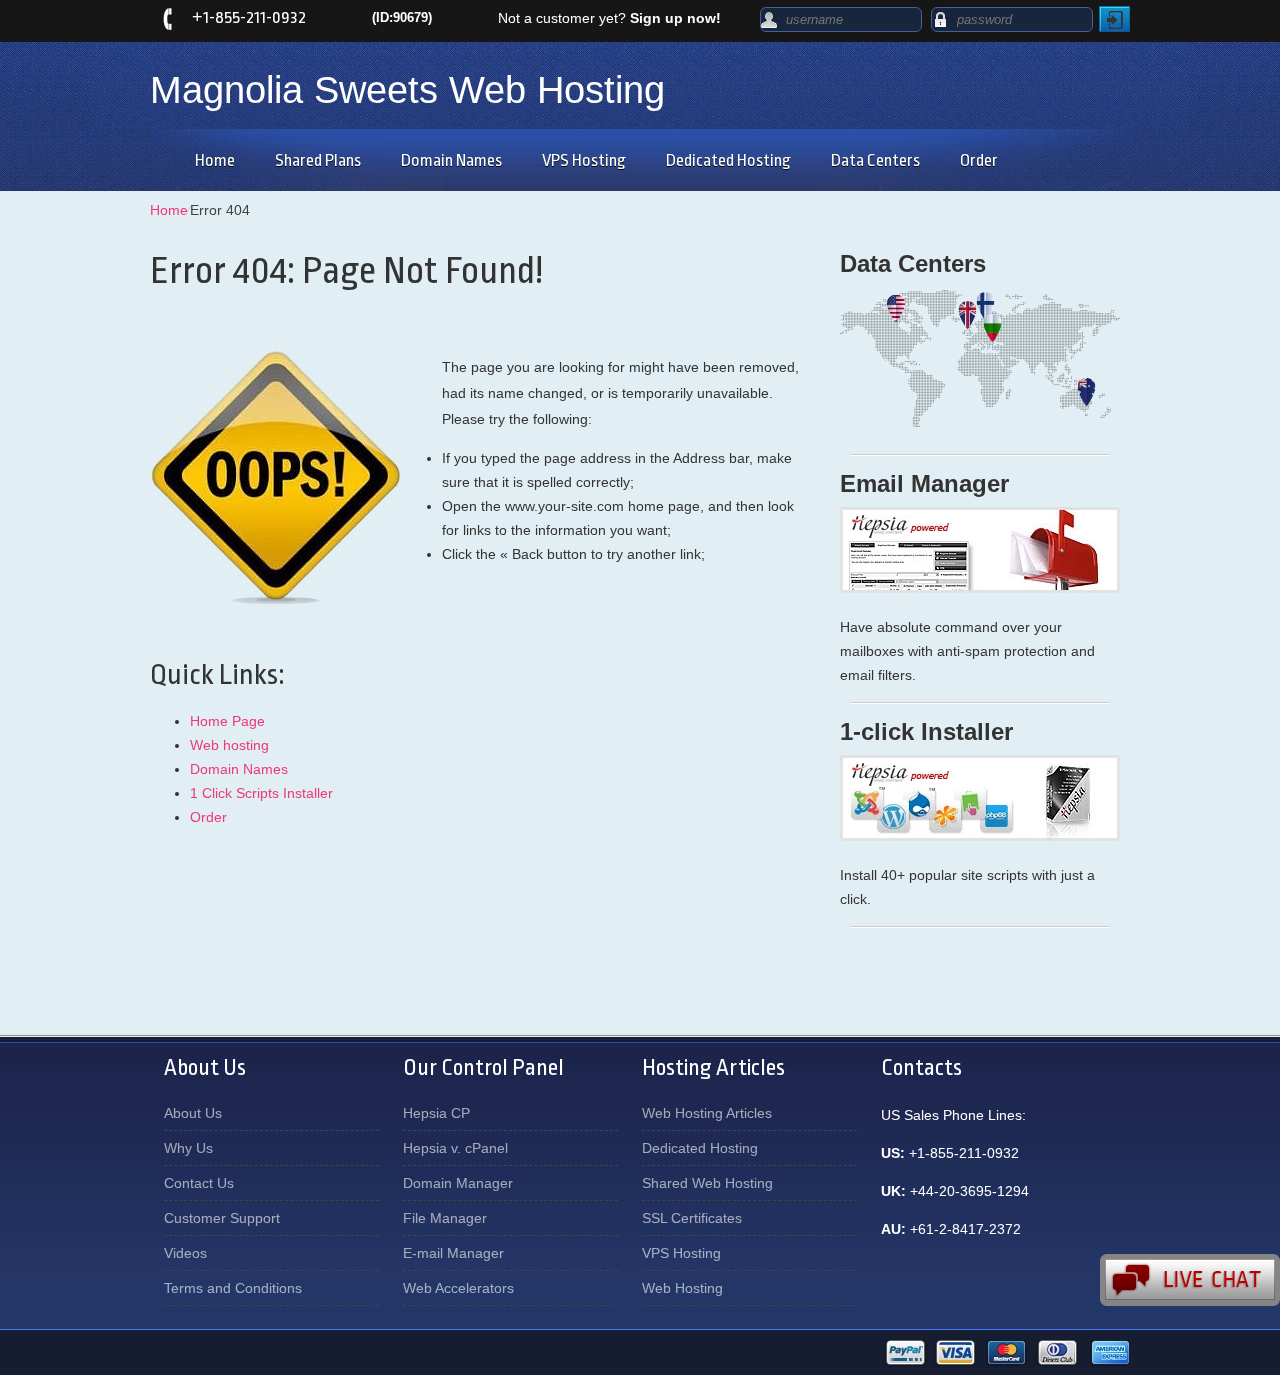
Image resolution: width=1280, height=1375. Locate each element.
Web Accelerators (458, 1288)
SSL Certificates (692, 1218)
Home (215, 160)
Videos (185, 1253)
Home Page (227, 721)
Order (979, 160)
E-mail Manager (453, 1253)
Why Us (188, 1148)
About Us (193, 1113)
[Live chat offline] (1190, 1280)
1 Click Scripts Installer (261, 793)
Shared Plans (318, 160)
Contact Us (199, 1183)
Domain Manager (458, 1183)
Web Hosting (682, 1288)
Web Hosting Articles (707, 1113)
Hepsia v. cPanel (455, 1148)
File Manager (445, 1218)
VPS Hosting (584, 160)
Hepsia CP (436, 1113)
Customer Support (222, 1218)
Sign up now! (675, 18)
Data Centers (875, 160)
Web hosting (229, 745)
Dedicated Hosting (728, 160)
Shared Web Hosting (707, 1183)
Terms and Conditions (233, 1288)
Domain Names (451, 160)
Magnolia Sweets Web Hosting (407, 90)
